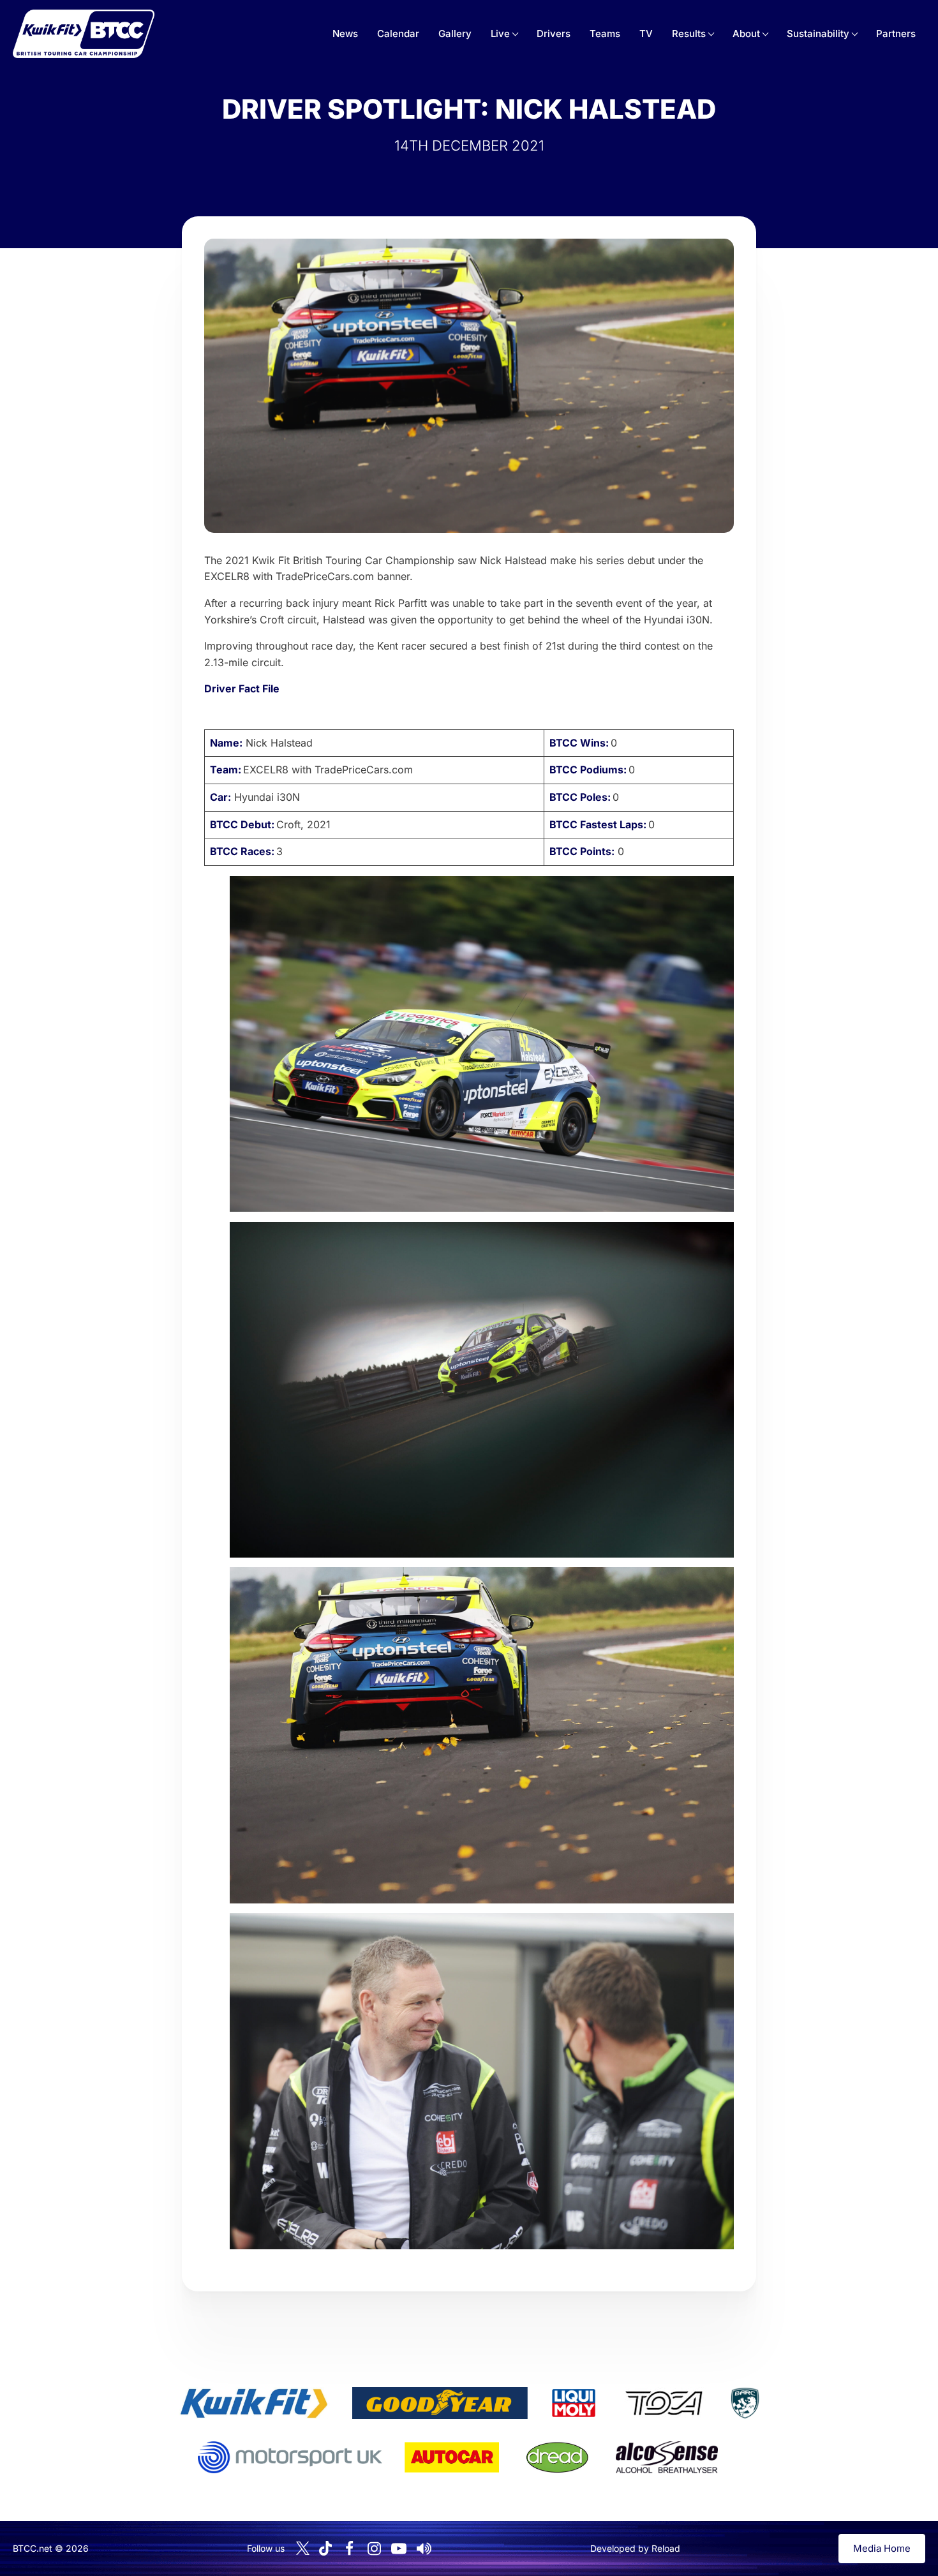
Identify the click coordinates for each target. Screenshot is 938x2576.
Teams (605, 34)
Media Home (882, 2548)
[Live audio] (424, 2549)
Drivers (554, 34)
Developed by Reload (635, 2548)
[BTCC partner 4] (664, 2403)
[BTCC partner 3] (574, 2403)
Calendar (398, 34)
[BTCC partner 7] (452, 2457)
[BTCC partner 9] (667, 2457)
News (345, 34)
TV (646, 34)
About (746, 34)
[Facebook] (349, 2549)
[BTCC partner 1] (254, 2403)
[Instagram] (374, 2549)
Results (689, 34)
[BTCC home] (84, 34)
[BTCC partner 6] (290, 2457)
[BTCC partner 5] (745, 2403)
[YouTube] (399, 2549)
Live (500, 34)
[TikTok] (325, 2548)
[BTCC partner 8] (557, 2457)
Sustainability (818, 34)
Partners (896, 34)
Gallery (455, 34)
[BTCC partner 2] (440, 2403)
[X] (303, 2548)
